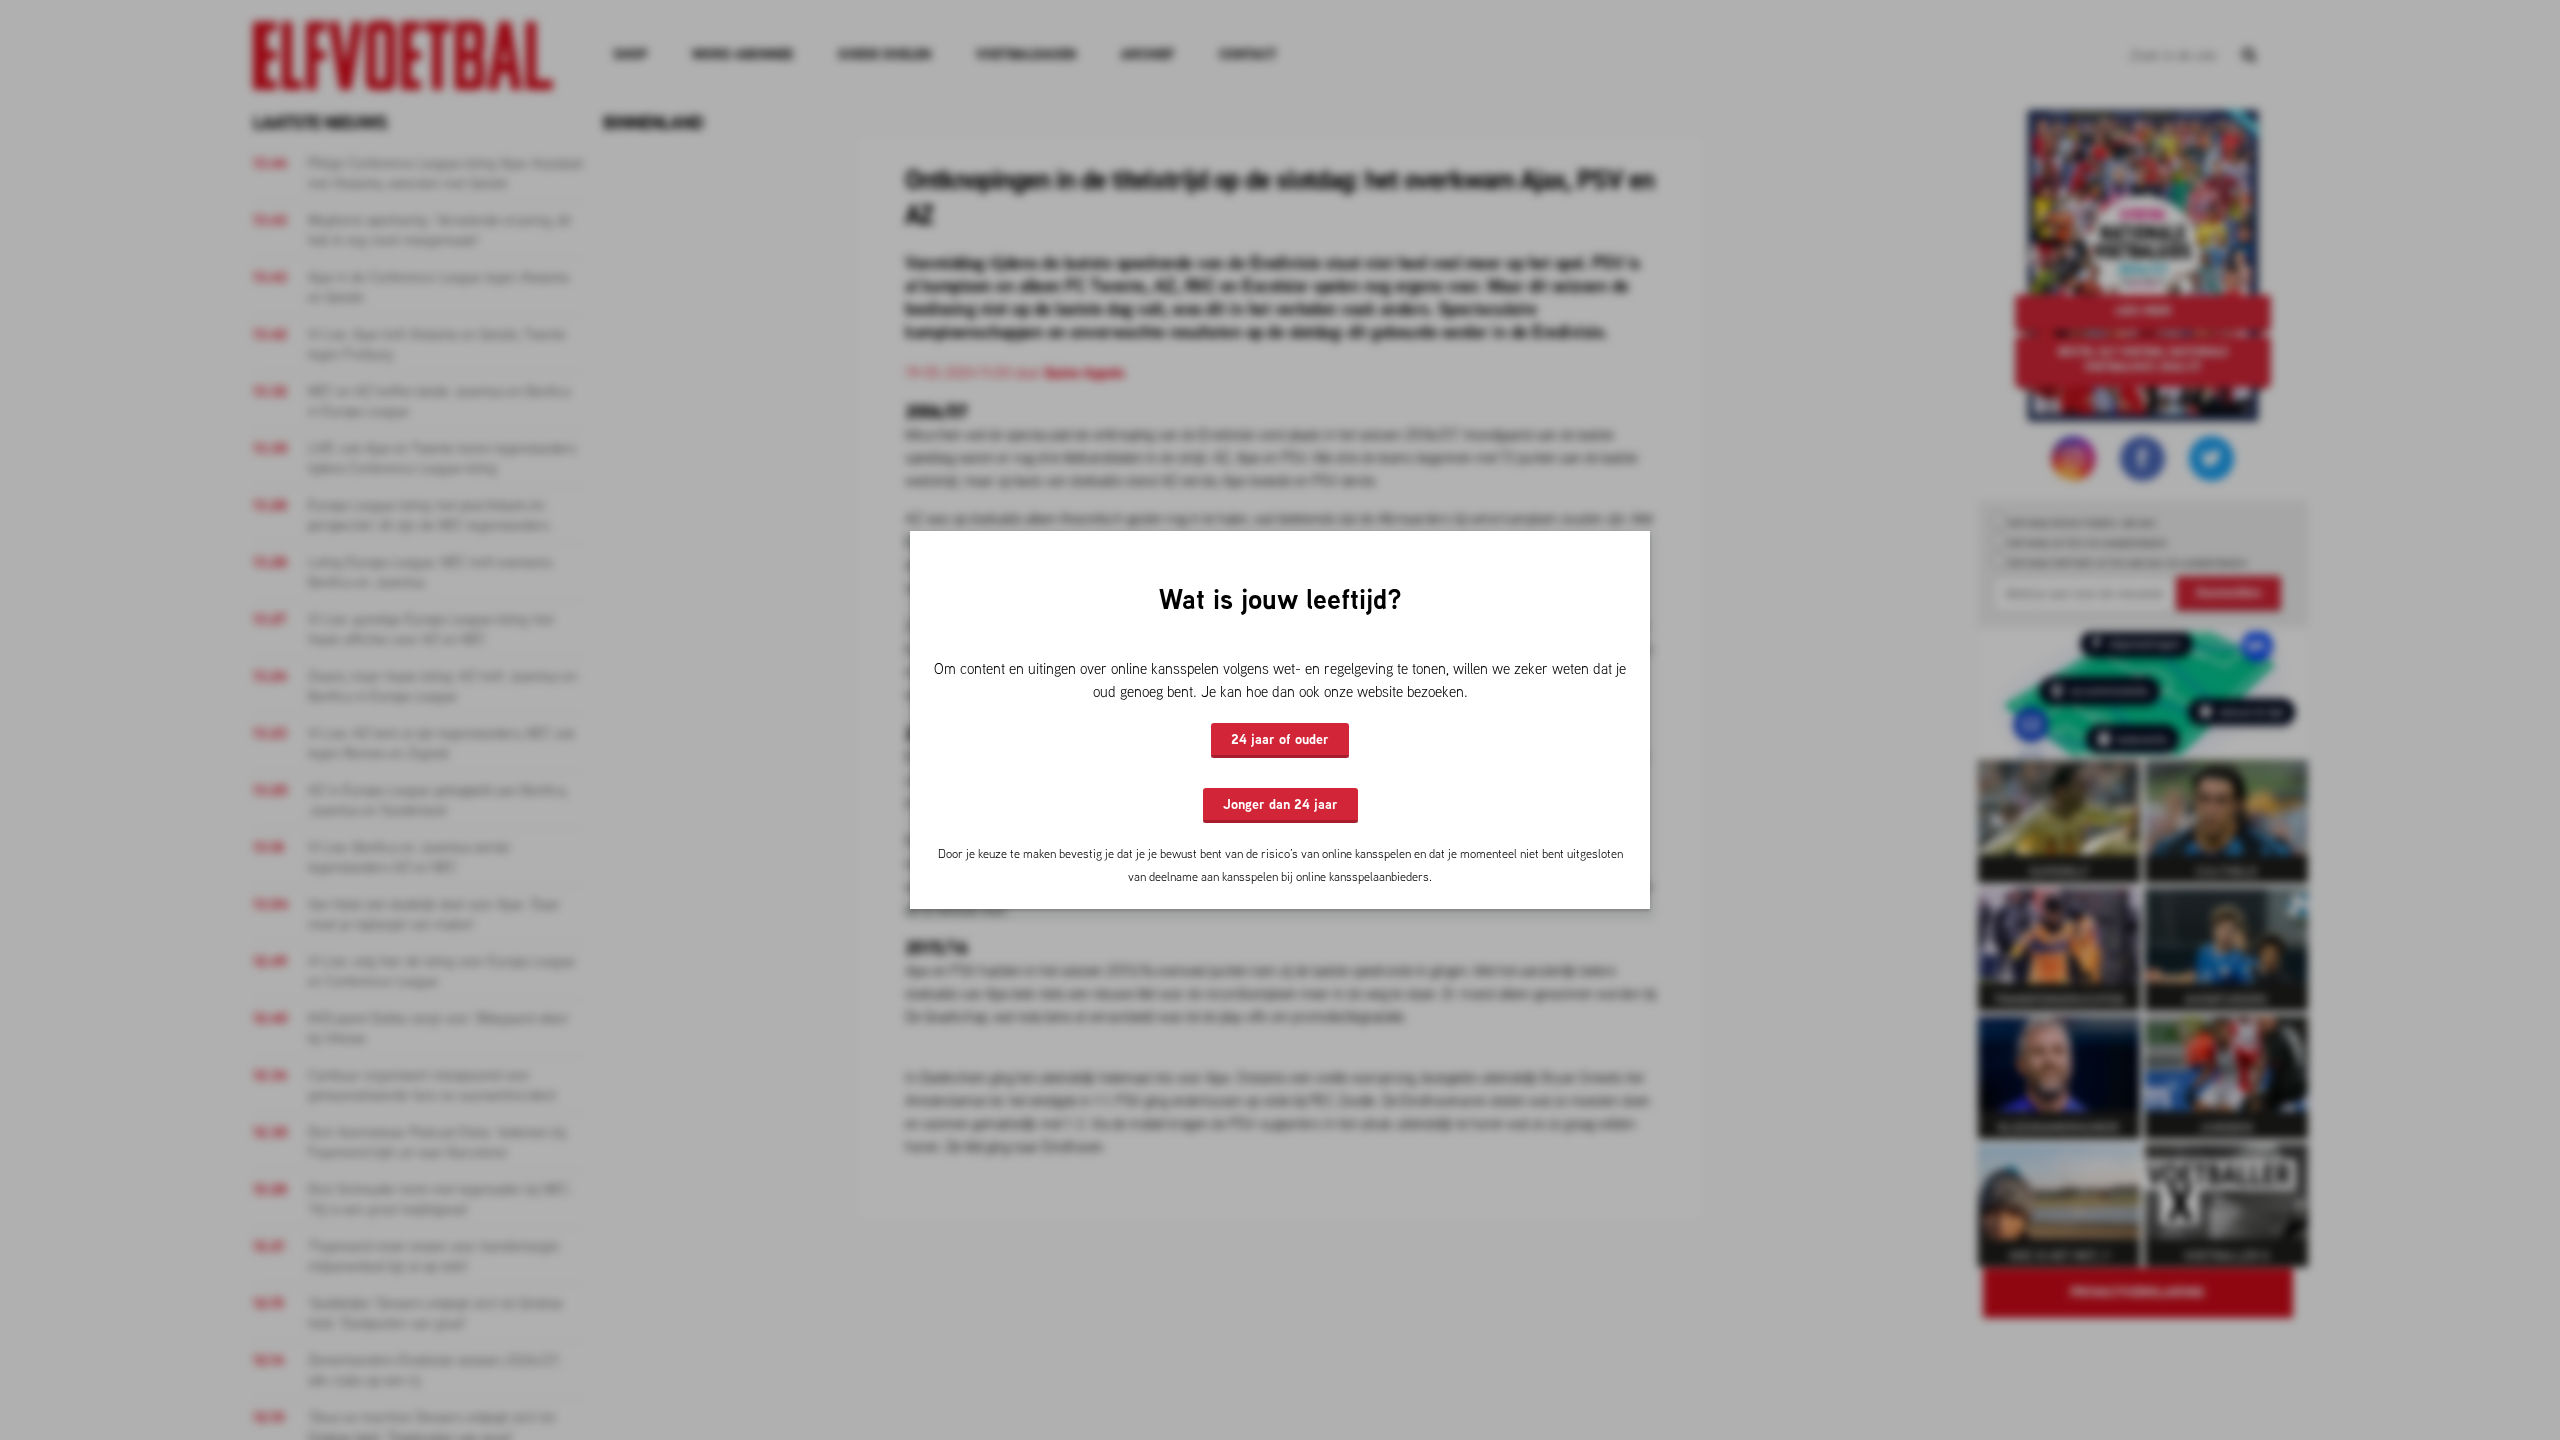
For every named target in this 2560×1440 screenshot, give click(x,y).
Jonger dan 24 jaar (1280, 804)
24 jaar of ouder (1280, 739)
